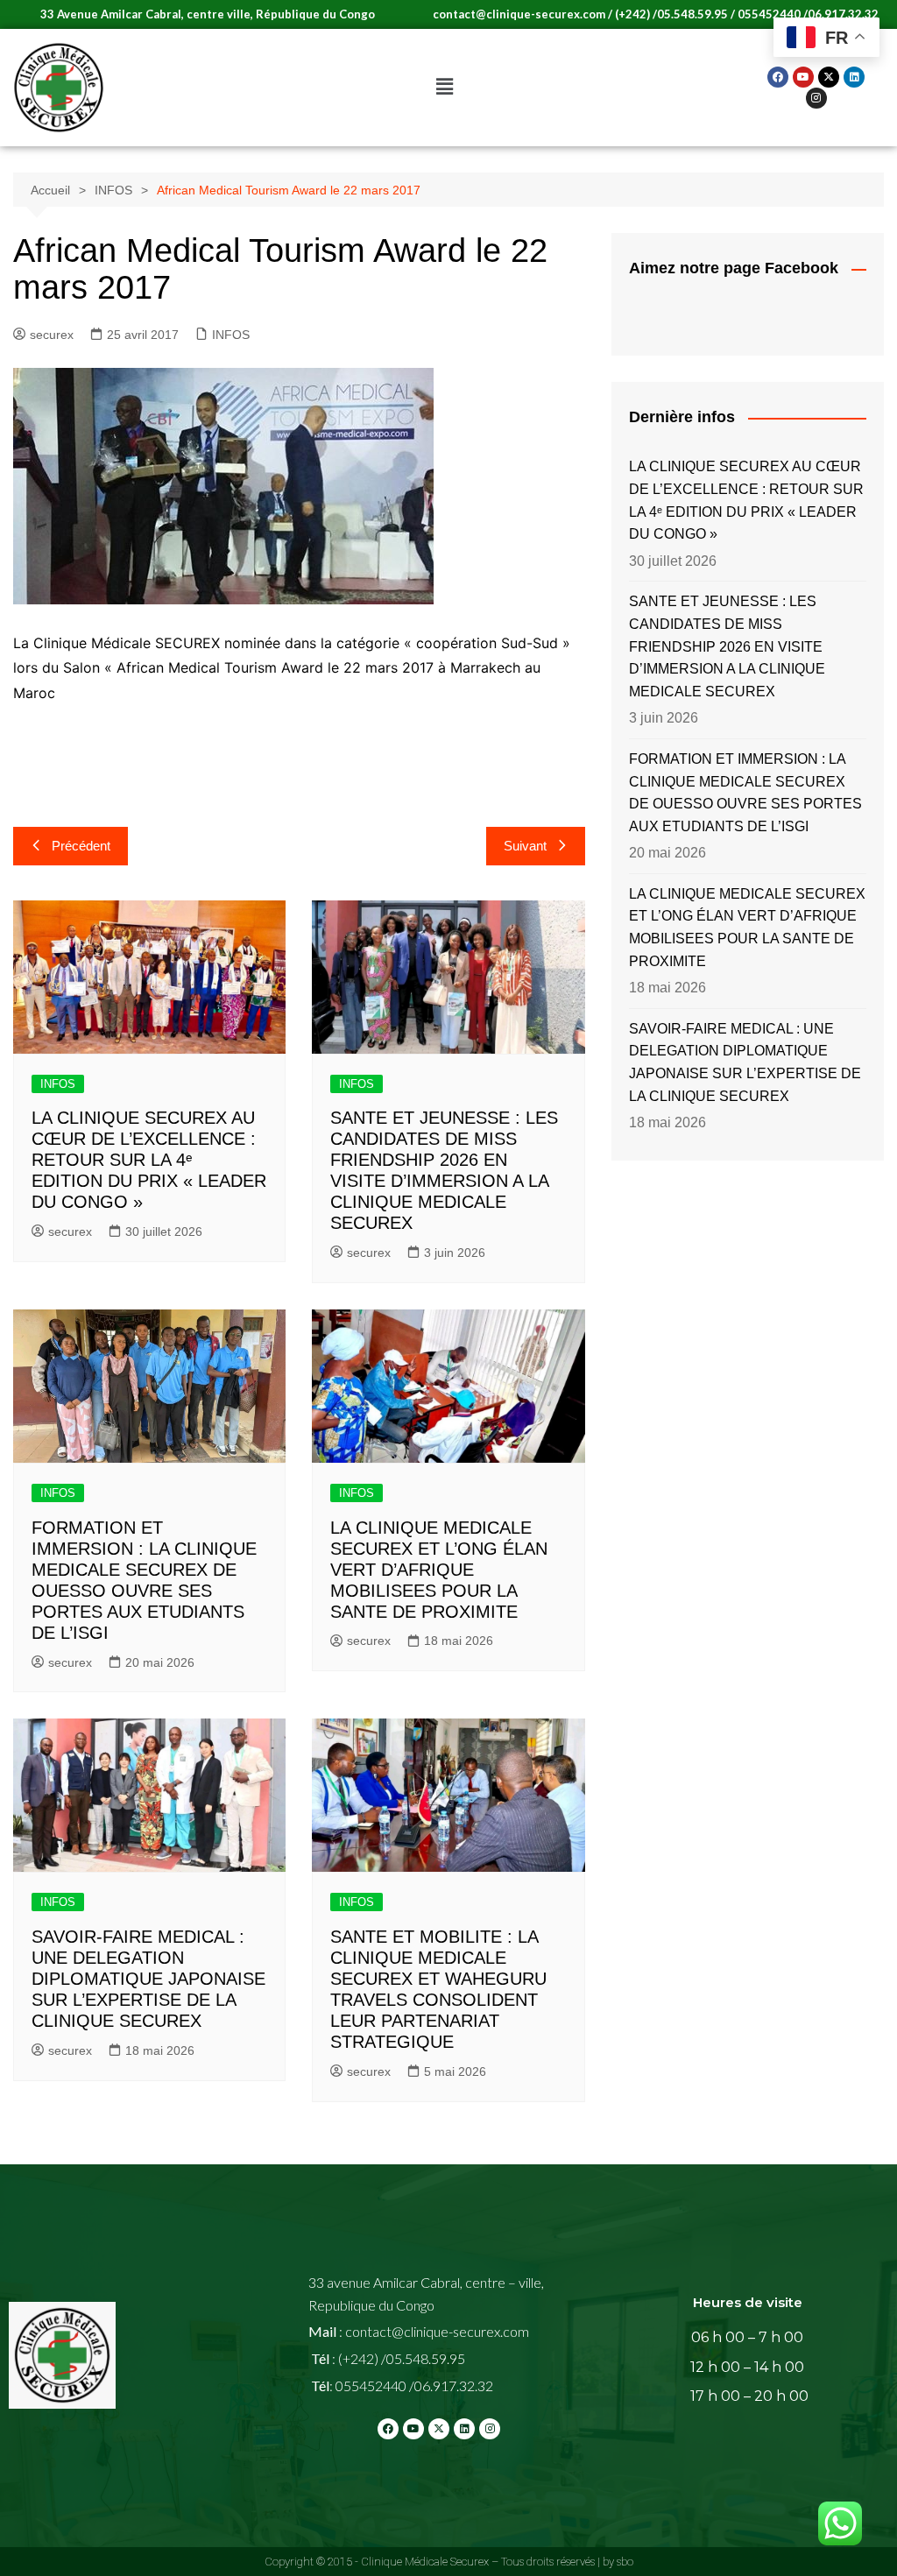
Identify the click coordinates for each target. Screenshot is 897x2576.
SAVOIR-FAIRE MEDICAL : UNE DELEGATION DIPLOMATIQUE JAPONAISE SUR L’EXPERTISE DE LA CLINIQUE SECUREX (148, 1979)
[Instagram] (816, 98)
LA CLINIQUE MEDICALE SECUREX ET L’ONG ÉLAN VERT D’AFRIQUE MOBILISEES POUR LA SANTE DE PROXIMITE (439, 1570)
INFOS (231, 335)
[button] (444, 88)
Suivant (525, 846)
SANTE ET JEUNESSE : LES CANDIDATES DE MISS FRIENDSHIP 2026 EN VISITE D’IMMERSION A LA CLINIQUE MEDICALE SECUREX (727, 646)
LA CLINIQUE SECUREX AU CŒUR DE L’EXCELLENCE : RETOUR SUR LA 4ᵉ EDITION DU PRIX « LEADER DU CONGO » (149, 1160)
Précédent (81, 846)
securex (52, 335)
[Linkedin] (854, 77)
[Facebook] (778, 77)
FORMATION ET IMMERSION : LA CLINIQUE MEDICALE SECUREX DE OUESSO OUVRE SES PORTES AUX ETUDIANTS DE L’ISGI (745, 793)
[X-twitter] (829, 77)
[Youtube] (803, 77)
